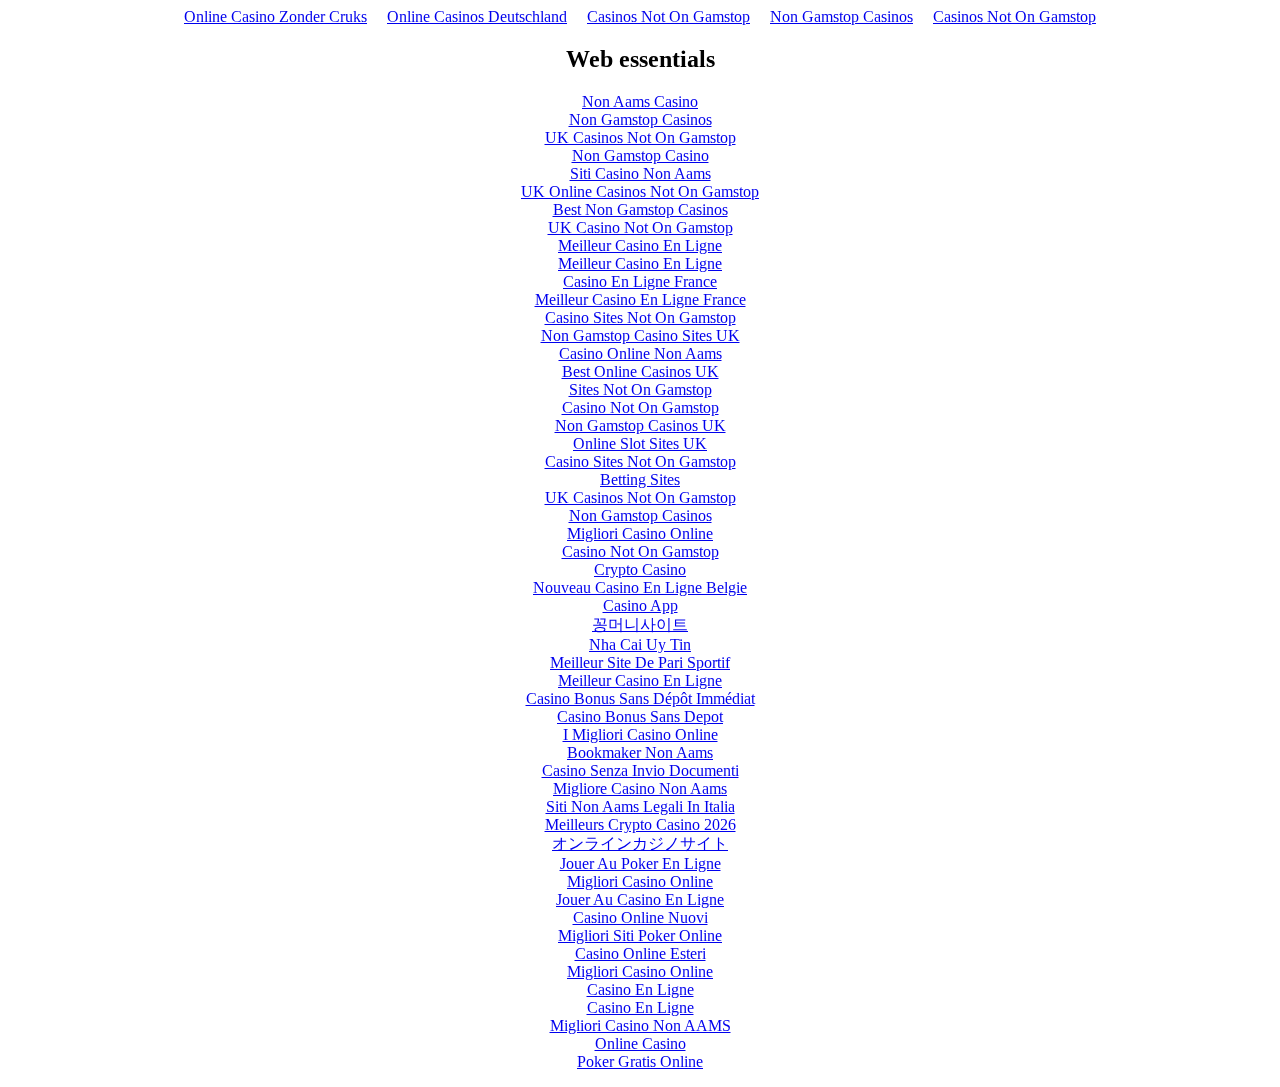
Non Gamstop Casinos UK (640, 425)
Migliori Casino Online (640, 533)
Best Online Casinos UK (640, 371)
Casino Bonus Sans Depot (640, 716)
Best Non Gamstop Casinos (640, 209)
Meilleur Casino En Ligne (640, 245)
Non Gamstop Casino (640, 155)
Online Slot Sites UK (640, 443)
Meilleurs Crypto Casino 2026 (640, 824)
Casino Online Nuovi (640, 917)
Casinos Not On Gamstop (668, 16)
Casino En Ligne (640, 989)
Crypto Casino (640, 569)
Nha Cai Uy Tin (640, 644)
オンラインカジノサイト (640, 843)
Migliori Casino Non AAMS (640, 1025)
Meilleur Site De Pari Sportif (640, 662)
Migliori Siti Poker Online (640, 935)
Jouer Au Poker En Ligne (640, 863)
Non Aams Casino (640, 101)
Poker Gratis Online (640, 1061)
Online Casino (640, 1043)
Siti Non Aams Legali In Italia (640, 806)
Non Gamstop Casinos (841, 16)
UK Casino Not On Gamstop (640, 227)
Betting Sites (640, 479)
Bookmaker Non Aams (640, 752)
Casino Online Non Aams (640, 353)
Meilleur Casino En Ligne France (640, 299)
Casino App (640, 605)
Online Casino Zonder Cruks (275, 16)
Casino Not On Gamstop (640, 407)
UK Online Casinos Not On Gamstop (640, 191)
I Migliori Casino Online (640, 734)
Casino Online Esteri (640, 953)
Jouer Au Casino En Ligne (640, 899)
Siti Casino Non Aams (640, 173)
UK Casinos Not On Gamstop (640, 137)
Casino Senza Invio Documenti (640, 770)
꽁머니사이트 (640, 624)
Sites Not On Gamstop (640, 389)
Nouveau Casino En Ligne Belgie (640, 587)
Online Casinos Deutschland (477, 16)
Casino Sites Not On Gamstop (640, 317)
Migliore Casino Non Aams (640, 788)
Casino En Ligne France (640, 281)
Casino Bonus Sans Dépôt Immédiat (640, 698)
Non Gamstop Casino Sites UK (640, 335)
